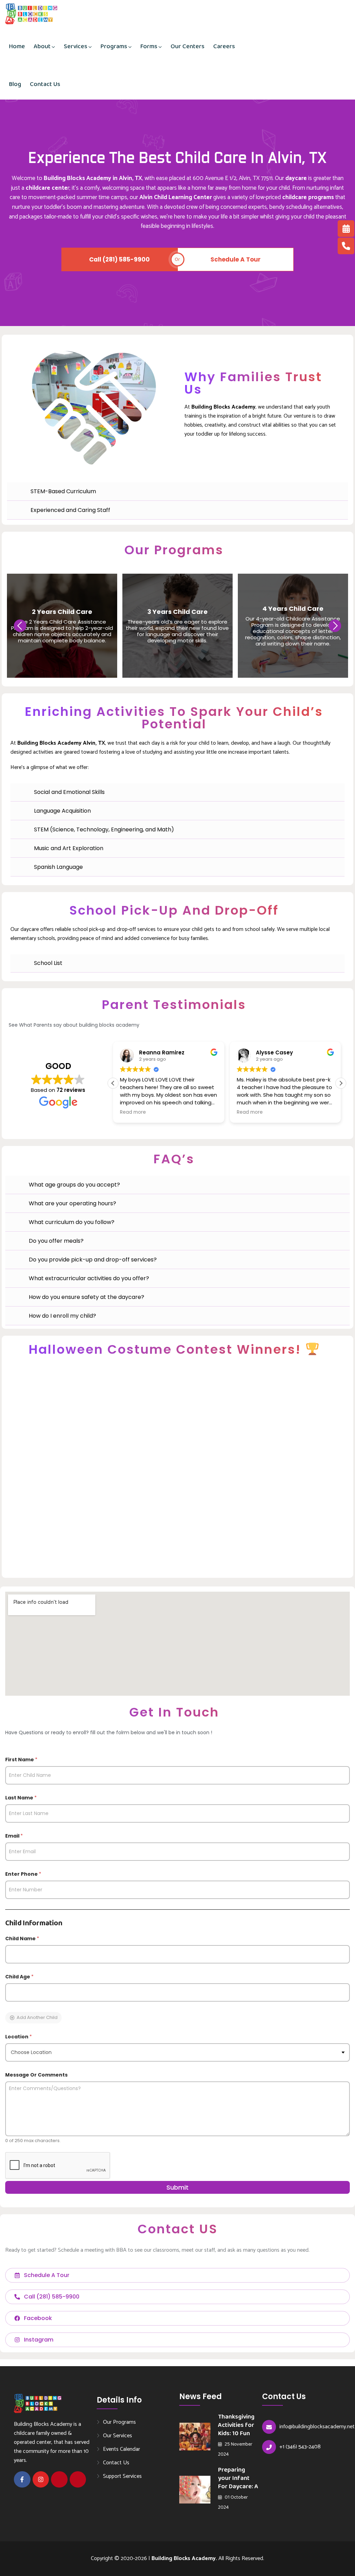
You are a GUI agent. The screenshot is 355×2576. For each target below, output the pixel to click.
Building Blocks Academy (184, 2558)
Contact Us (45, 84)
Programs (114, 46)
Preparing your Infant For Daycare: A (238, 2478)
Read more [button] (133, 1112)
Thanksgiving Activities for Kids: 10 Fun (236, 2425)
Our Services (118, 2436)
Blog (15, 84)
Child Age (19, 1977)
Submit (177, 2187)
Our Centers (188, 46)
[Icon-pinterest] (59, 2480)
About (42, 46)
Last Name (21, 1798)
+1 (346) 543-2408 (300, 2447)
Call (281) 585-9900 (119, 259)
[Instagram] (41, 2480)
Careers (224, 46)
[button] (177, 492)
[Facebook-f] (22, 2480)
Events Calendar (122, 2449)
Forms (149, 46)
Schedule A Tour (236, 259)
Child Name (22, 1939)
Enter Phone (23, 1874)
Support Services (122, 2476)
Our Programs (119, 2422)
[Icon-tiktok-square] (78, 2480)
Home (17, 46)
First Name (21, 1760)
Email (14, 1836)
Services (76, 46)
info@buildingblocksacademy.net (317, 2427)
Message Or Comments (36, 2075)
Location (19, 2037)
